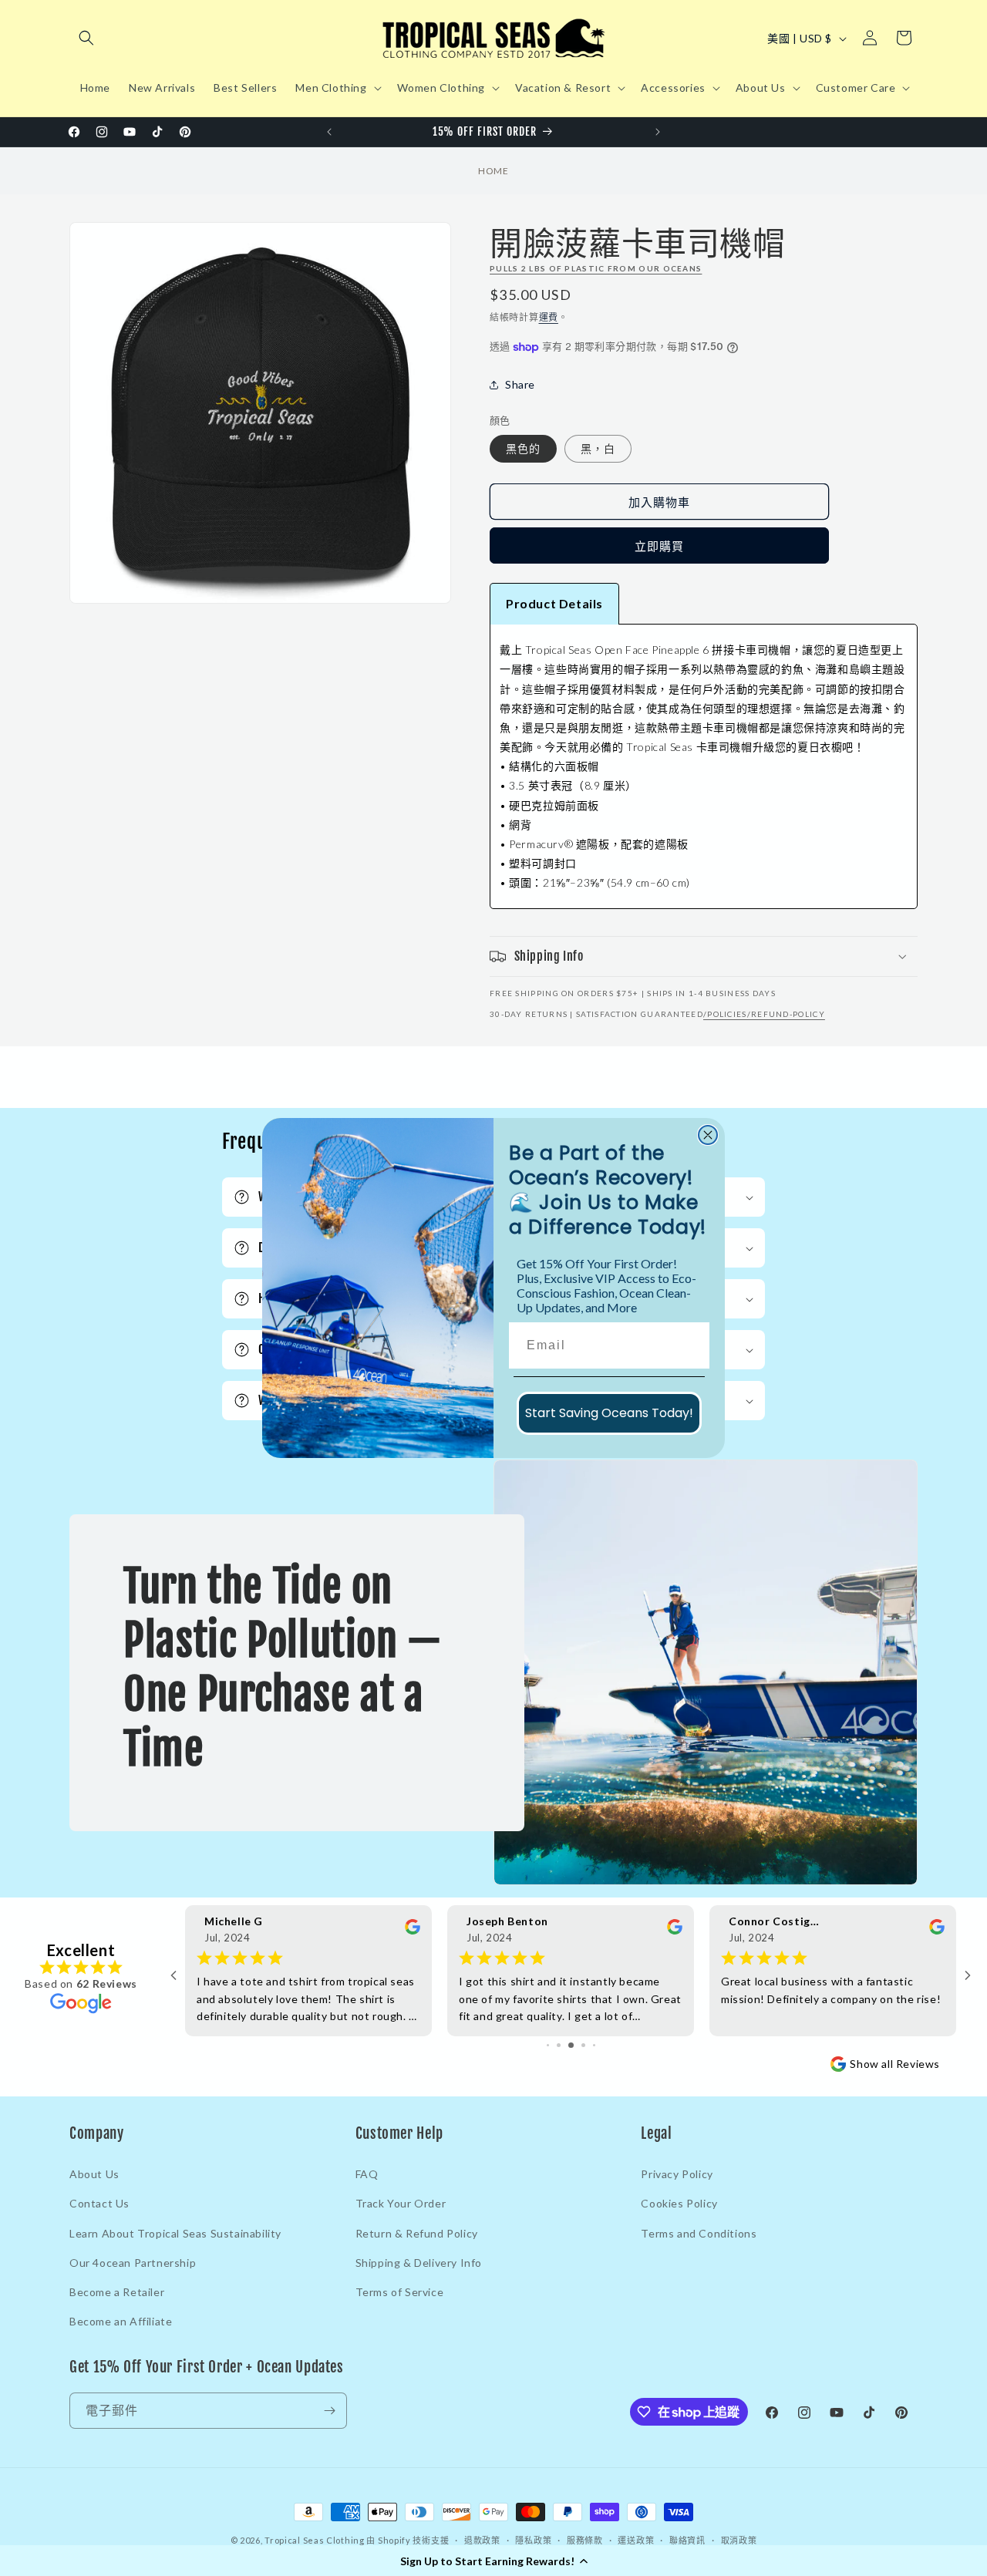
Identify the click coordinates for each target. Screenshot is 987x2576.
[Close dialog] (708, 1135)
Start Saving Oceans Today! (609, 1413)
